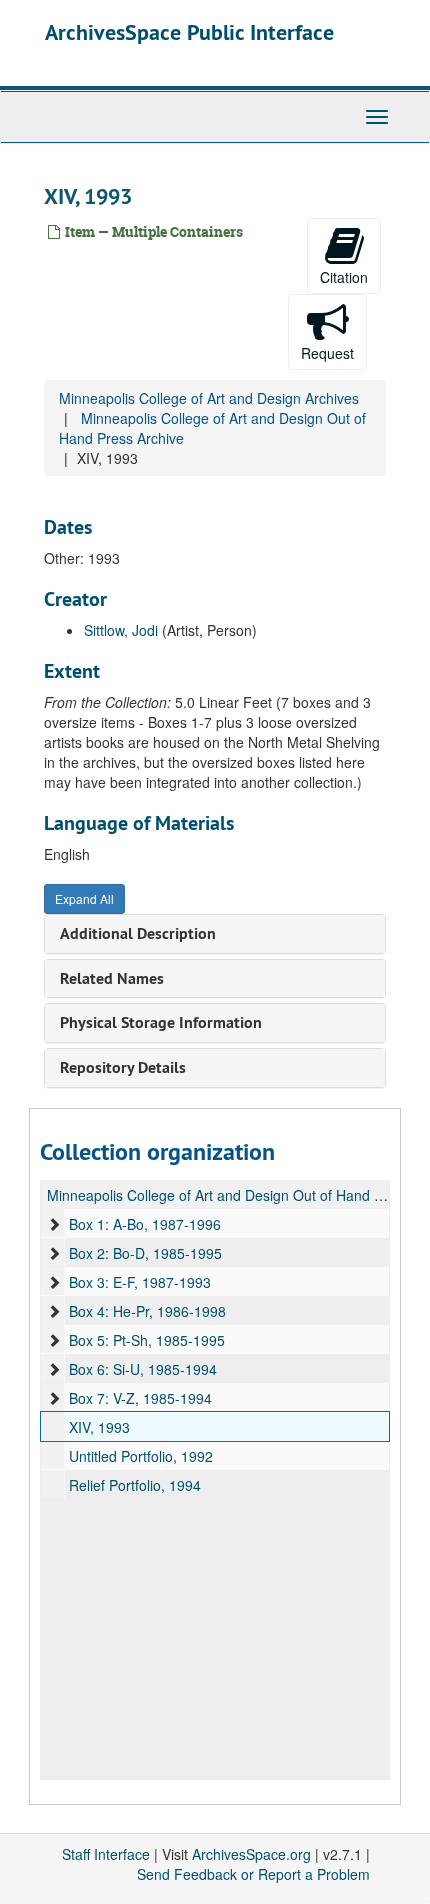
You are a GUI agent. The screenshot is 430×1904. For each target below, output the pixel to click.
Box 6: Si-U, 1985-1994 (143, 1369)
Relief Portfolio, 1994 (135, 1485)
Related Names (112, 978)
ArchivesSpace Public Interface (189, 32)
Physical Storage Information (161, 1022)
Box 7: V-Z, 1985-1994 (140, 1398)
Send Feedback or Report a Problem (253, 1874)
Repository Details (123, 1067)
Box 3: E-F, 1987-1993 (140, 1282)
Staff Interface (106, 1854)
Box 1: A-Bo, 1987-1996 (145, 1224)
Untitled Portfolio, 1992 (141, 1456)
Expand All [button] (84, 898)
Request (327, 353)
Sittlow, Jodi (121, 630)
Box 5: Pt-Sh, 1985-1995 (147, 1340)
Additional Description (138, 933)
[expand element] (54, 1224)
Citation (344, 277)
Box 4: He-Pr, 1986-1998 (147, 1311)
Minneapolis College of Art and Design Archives (209, 398)
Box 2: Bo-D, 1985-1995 (145, 1253)
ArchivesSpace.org (251, 1854)
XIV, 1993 (99, 1427)
